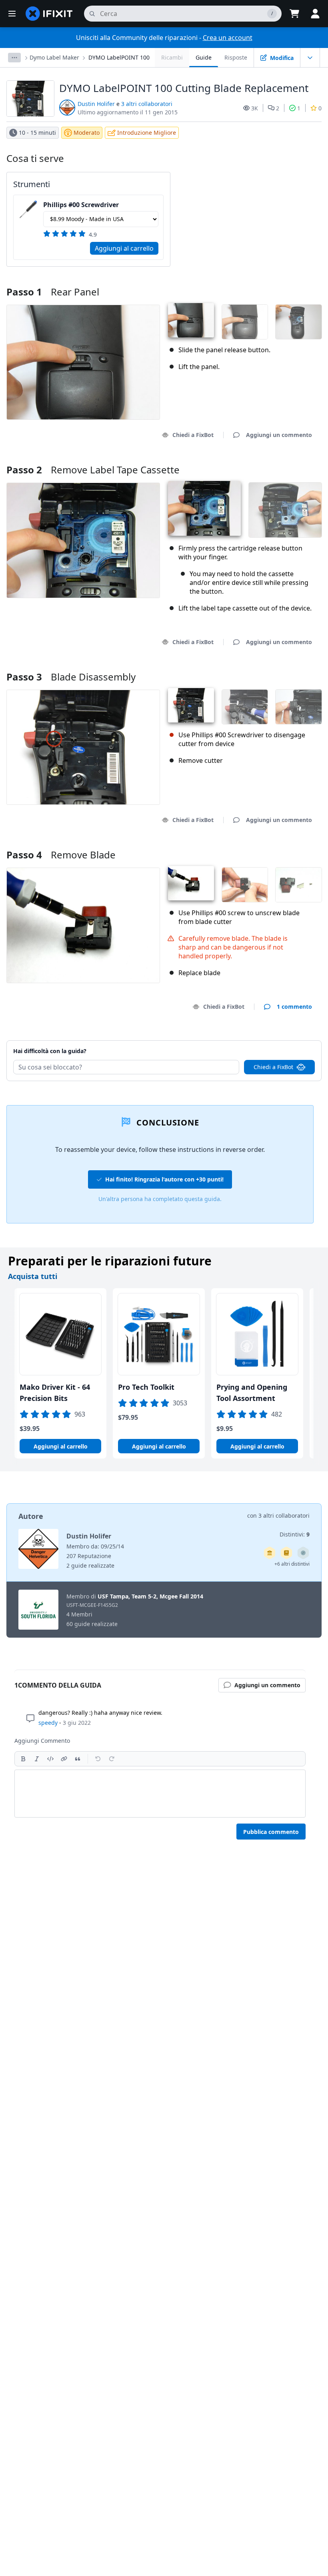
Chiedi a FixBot (193, 435)
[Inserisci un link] (64, 1759)
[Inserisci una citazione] (78, 1759)
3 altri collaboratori (147, 104)
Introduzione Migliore (147, 133)
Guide (204, 57)
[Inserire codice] (50, 1759)
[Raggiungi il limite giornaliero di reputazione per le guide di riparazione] (286, 1553)
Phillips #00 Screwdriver (81, 205)
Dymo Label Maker (54, 57)
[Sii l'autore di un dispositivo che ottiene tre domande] (303, 1553)
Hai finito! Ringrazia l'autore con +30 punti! (164, 1179)
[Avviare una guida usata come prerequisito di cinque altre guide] (270, 1553)
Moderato (87, 133)
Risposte (236, 57)
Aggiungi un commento (271, 1041)
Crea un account (228, 38)
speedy (48, 1723)
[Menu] (12, 14)
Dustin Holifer (96, 104)
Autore (31, 1516)
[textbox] (160, 1794)
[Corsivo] (37, 1759)
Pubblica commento (271, 1832)
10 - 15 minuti (37, 133)
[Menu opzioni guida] (310, 58)
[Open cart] (294, 14)
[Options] (14, 58)
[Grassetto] (23, 1759)
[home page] (49, 14)
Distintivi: (295, 1534)
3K (255, 108)
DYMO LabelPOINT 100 (119, 57)
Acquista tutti (33, 1276)
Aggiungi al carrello (124, 248)
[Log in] (315, 14)
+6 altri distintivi (292, 1564)
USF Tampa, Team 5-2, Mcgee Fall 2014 (150, 1596)
